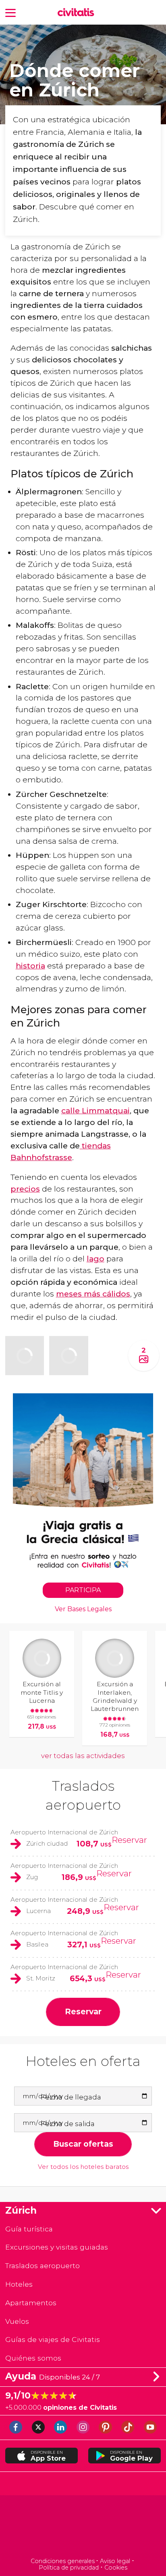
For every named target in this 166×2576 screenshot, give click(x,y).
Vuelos (17, 2321)
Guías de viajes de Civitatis (53, 2339)
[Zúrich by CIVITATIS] (78, 13)
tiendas (95, 1146)
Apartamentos (31, 2303)
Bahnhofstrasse (41, 1157)
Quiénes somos (33, 2358)
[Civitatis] (83, 2527)
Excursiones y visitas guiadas (57, 2247)
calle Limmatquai (95, 1110)
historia (30, 966)
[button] (10, 12)
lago (95, 1259)
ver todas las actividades (83, 1756)
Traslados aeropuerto (43, 2265)
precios (25, 1189)
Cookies (116, 2568)
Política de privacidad (69, 2568)
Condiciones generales (63, 2561)
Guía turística (29, 2229)
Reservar (129, 1840)
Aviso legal (115, 2561)
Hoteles (19, 2284)
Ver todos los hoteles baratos (83, 2167)
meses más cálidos (93, 1294)
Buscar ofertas (83, 2144)
